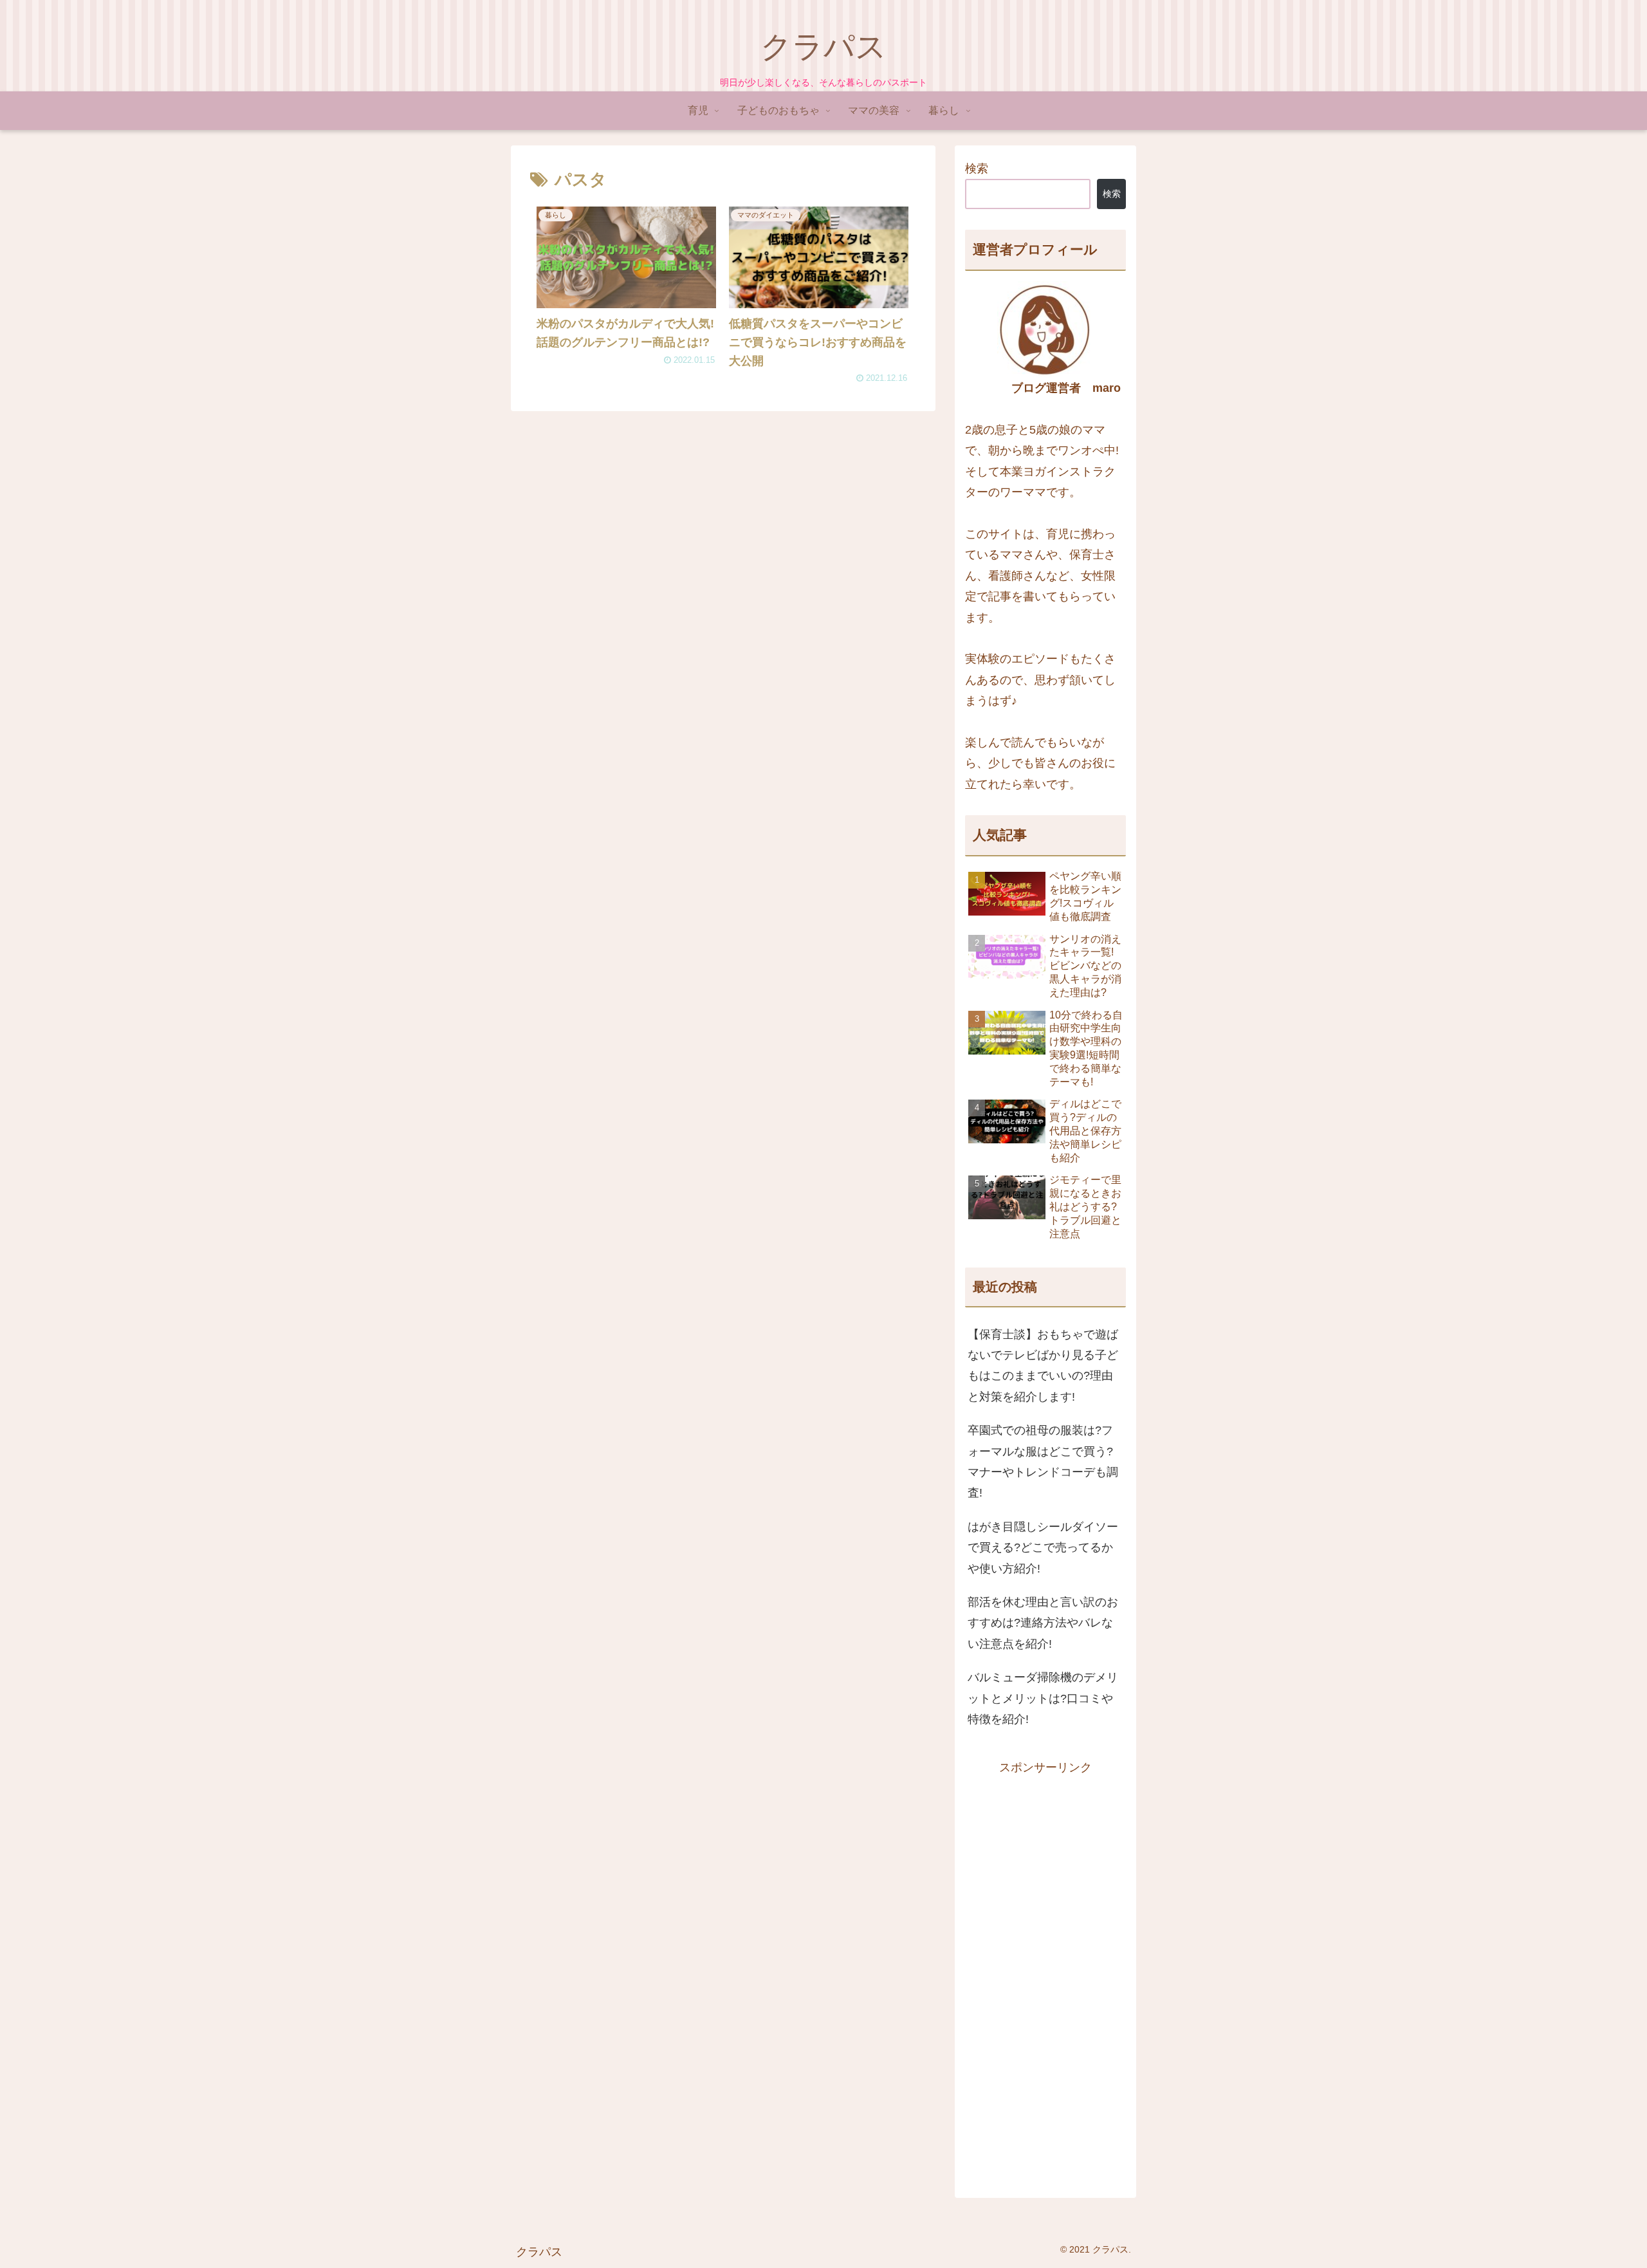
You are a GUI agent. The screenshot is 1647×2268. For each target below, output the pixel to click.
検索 (977, 169)
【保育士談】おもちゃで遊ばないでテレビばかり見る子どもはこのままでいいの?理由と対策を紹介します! (1043, 1366)
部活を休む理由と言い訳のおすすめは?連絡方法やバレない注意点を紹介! (1043, 1623)
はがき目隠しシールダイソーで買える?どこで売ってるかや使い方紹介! (1043, 1548)
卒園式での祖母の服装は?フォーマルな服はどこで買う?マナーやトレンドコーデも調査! (1043, 1461)
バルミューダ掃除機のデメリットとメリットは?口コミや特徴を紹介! (1043, 1698)
